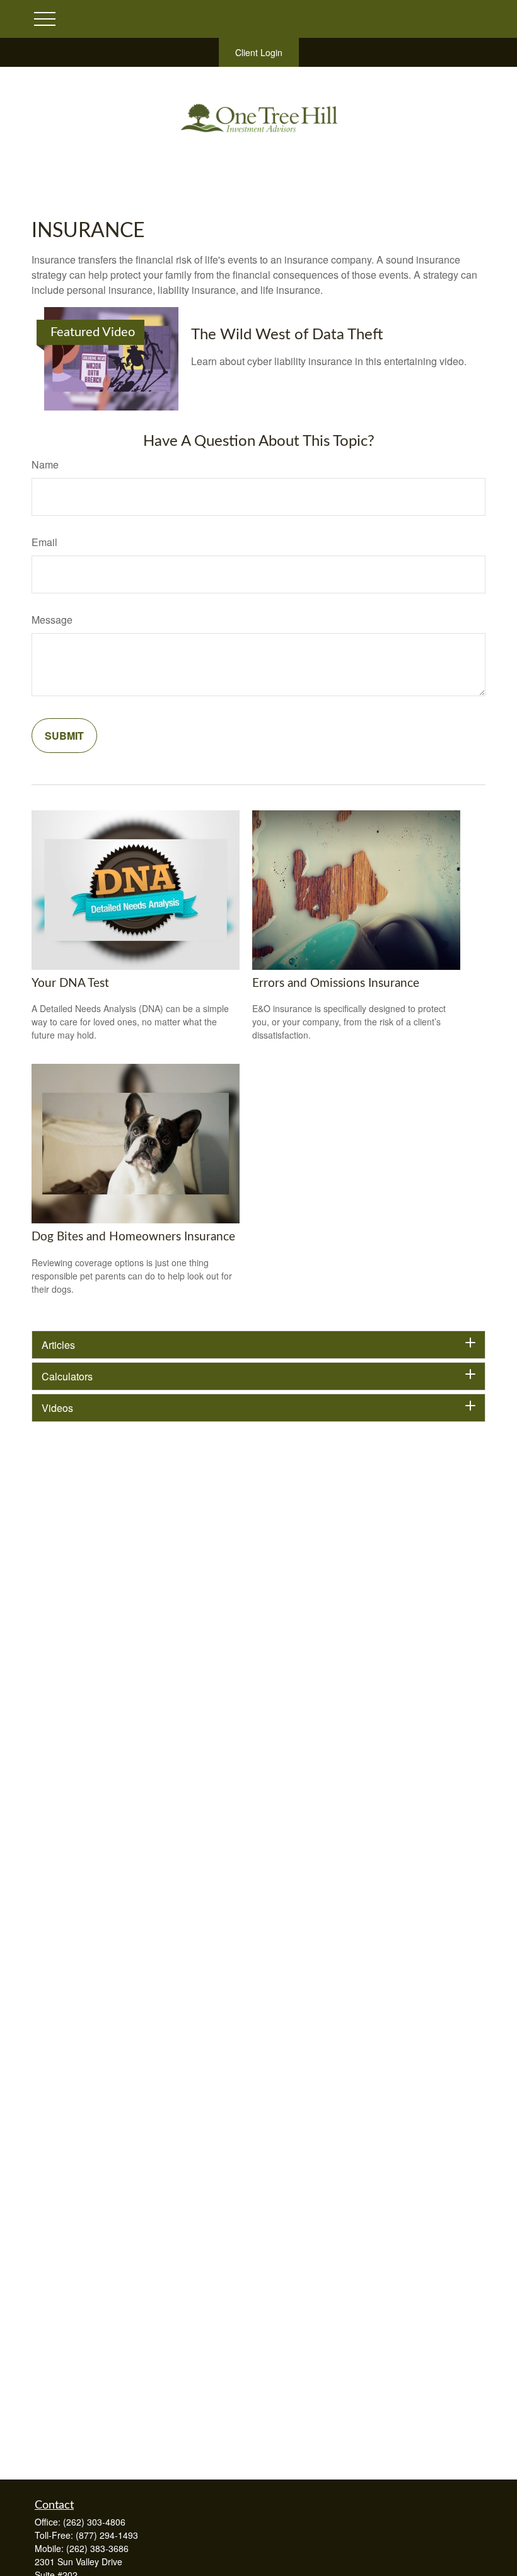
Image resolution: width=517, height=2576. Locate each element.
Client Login (259, 52)
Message (52, 620)
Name (45, 464)
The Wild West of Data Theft (287, 335)
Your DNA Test (70, 983)
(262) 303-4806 (94, 2522)
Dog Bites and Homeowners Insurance (133, 1237)
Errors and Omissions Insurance (336, 983)
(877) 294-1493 (107, 2535)
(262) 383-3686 (97, 2548)
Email (44, 542)
